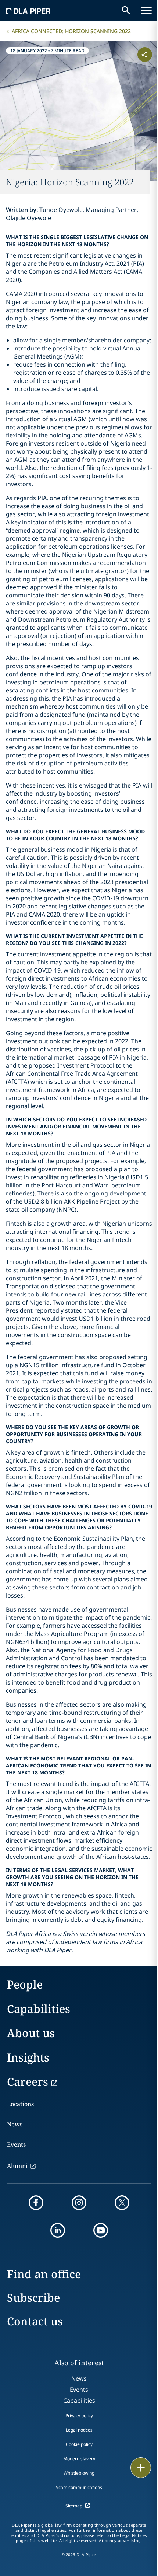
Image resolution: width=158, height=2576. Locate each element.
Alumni (17, 2166)
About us (31, 2033)
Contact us (35, 2321)
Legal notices (79, 2430)
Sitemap (74, 2506)
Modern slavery (79, 2459)
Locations (20, 2104)
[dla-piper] (28, 10)
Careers (28, 2082)
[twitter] (122, 2203)
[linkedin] (58, 2230)
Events (16, 2144)
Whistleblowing (79, 2473)
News (15, 2124)
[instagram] (79, 2203)
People (25, 1984)
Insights (28, 2057)
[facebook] (36, 2203)
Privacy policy (79, 2416)
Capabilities (39, 2009)
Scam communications (79, 2487)
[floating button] (141, 2468)
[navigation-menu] (146, 10)
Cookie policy (79, 2444)
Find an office (44, 2274)
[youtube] (101, 2230)
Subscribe (33, 2298)
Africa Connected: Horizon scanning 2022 (71, 31)
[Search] (126, 10)
